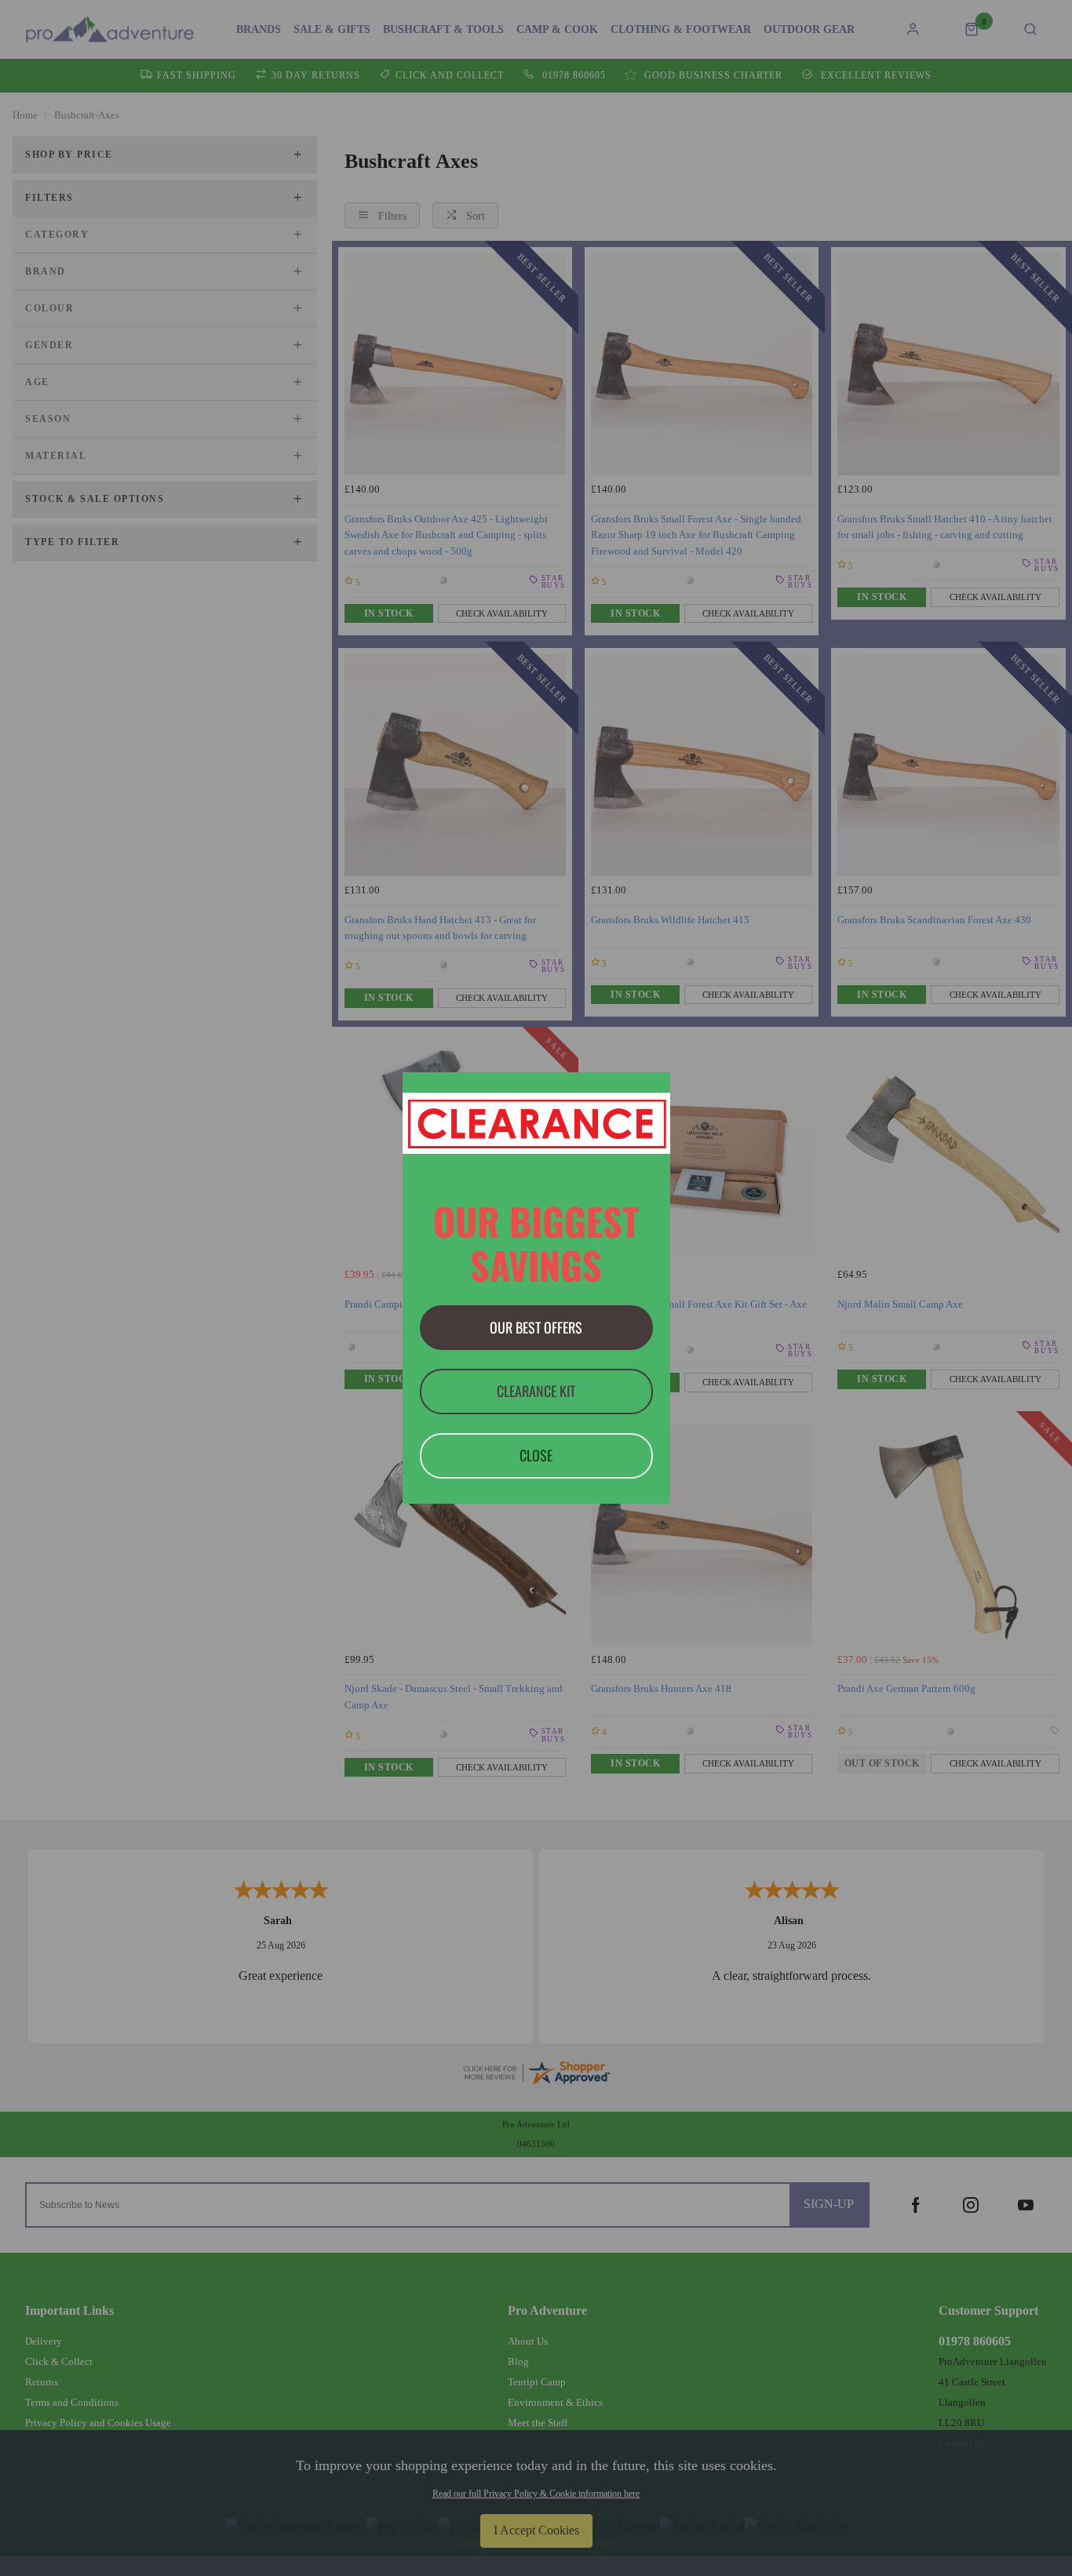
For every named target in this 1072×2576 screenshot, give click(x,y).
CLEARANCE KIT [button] (536, 1391)
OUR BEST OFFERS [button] (536, 1327)
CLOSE (536, 1455)
